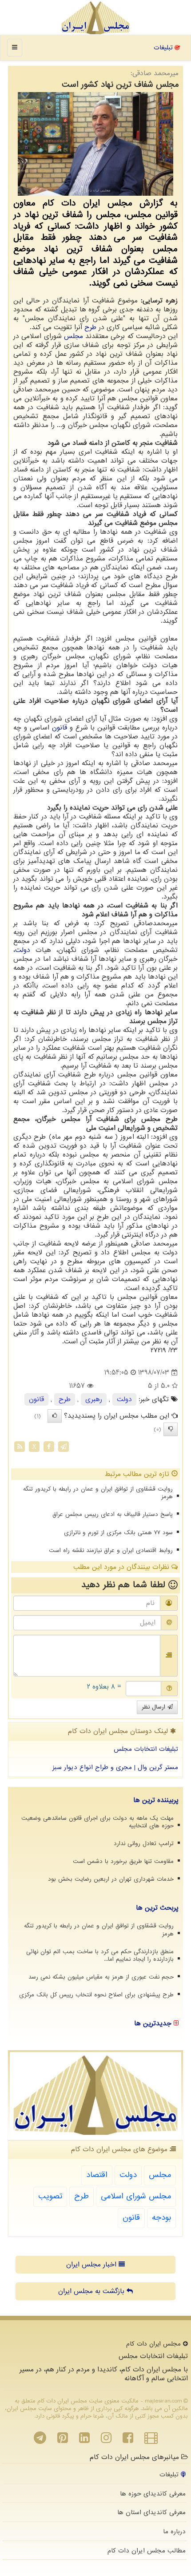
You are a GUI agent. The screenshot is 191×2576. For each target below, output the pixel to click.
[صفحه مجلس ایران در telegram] (40, 2440)
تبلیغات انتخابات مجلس (146, 1749)
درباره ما (174, 2532)
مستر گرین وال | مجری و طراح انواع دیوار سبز (115, 1767)
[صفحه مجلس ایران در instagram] (106, 2440)
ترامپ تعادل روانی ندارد (144, 1844)
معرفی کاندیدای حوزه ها (153, 2494)
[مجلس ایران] (95, 18)
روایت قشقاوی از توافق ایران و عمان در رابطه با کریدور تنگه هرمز (98, 1493)
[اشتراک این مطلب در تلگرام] (64, 1447)
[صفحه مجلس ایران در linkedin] (84, 2440)
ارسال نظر (155, 1707)
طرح (90, 327)
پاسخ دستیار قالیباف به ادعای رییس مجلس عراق (113, 1514)
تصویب (50, 2196)
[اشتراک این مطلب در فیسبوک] (49, 1447)
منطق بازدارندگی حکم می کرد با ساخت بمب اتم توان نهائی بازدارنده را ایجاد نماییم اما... (100, 1955)
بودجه (161, 2218)
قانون (60, 728)
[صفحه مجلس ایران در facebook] (128, 2440)
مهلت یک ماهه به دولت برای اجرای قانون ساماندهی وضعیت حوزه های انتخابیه (97, 1822)
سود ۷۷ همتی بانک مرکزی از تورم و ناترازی (118, 1533)
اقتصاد (97, 2175)
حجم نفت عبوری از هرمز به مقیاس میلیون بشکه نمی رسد (101, 1977)
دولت (23, 950)
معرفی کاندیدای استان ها (151, 2512)
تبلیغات (164, 48)
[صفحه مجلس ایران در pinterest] (63, 2440)
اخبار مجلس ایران (92, 2265)
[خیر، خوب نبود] (171, 1429)
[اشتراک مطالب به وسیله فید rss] (20, 1447)
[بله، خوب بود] (55, 1416)
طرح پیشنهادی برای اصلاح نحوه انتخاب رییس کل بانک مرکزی (96, 1995)
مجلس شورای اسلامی (136, 2196)
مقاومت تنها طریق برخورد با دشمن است (123, 1861)
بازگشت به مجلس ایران (92, 2291)
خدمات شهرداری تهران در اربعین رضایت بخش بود (111, 1879)
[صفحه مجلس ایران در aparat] (151, 2440)
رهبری (94, 1399)
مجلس (74, 336)
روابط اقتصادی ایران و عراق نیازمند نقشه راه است (111, 1550)
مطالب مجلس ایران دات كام (147, 2551)
